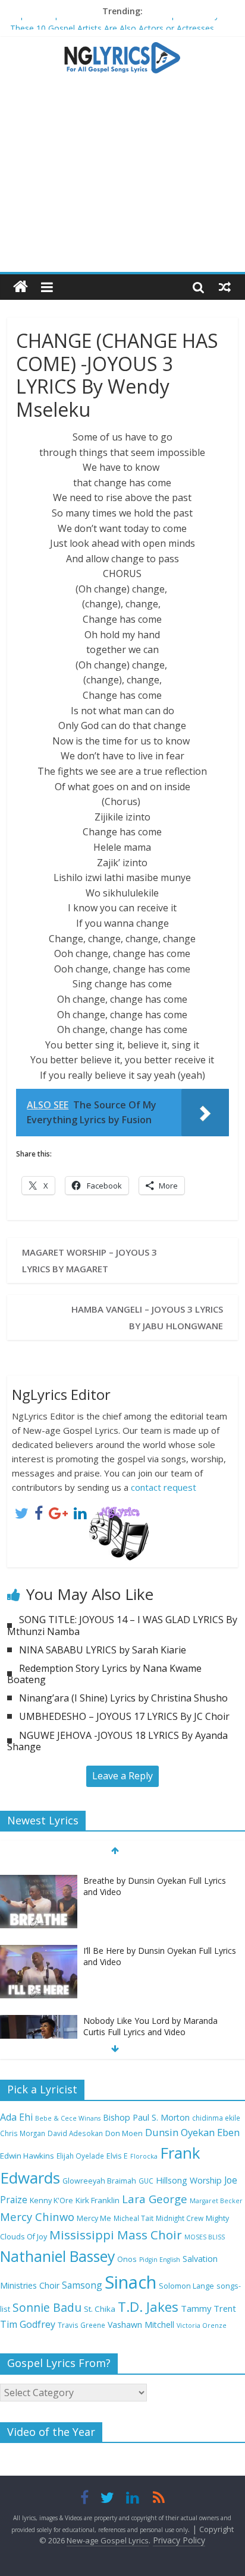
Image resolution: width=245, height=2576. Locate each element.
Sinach (131, 2282)
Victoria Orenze (202, 2325)
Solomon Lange (186, 2286)
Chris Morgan (23, 2133)
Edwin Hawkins (27, 2156)
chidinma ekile (216, 2118)
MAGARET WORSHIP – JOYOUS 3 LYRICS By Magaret (89, 1260)
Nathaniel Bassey (57, 2256)
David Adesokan (75, 2133)
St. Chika (100, 2309)
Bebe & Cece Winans (68, 2118)
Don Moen (124, 2133)
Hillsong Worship (189, 2180)
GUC (146, 2181)
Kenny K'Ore (51, 2200)
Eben (228, 2132)
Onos (127, 2259)
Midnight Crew (180, 2218)
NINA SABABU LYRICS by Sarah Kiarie (103, 1650)
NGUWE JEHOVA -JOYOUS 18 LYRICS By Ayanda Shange (117, 1741)
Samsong (82, 2285)
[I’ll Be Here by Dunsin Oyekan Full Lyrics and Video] (39, 1940)
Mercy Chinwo (37, 2217)
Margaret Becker (216, 2201)
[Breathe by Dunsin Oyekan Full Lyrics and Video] (39, 1870)
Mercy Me (94, 2218)
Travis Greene (81, 2325)
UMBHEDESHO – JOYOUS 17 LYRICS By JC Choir (124, 1716)
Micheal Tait (134, 2218)
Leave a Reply (122, 1776)
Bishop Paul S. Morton (146, 2117)
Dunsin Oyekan (180, 2132)
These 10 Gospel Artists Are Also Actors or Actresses (112, 26)
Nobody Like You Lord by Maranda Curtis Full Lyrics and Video (150, 2015)
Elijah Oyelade (80, 2156)
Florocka (144, 2156)
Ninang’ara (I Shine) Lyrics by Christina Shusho (123, 1698)
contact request (164, 1487)
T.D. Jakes (148, 2307)
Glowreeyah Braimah (99, 2181)
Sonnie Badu (47, 2307)
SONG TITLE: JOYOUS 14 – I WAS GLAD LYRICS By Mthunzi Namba (122, 1625)
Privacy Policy (179, 2540)
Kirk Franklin (98, 2200)
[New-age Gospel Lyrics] (21, 287)
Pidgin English (160, 2260)
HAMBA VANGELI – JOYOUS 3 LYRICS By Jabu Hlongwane (147, 1317)
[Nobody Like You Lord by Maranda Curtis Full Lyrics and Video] (39, 2010)
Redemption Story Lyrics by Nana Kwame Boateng (104, 1674)
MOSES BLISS (205, 2237)
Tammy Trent (208, 2308)
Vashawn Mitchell (141, 2325)
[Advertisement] (122, 179)
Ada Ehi (16, 2117)
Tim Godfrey (28, 2324)
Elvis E (117, 2156)
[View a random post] (225, 287)
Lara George (155, 2199)
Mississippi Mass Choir (116, 2235)
